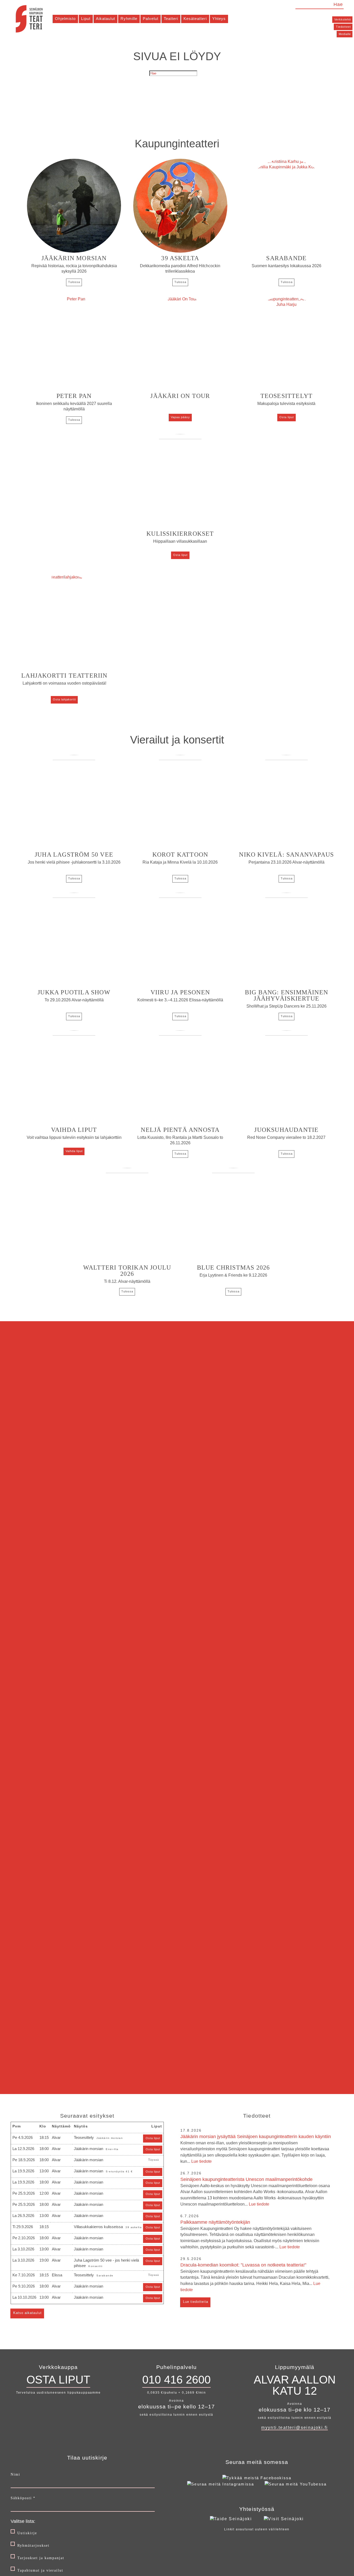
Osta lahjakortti (64, 699)
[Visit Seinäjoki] (284, 2519)
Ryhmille (129, 19)
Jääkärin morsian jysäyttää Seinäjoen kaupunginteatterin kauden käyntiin (256, 2149)
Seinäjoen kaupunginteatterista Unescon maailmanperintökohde (255, 2192)
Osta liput (287, 417)
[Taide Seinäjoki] (231, 2519)
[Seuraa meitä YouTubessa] (296, 2484)
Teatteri (171, 19)
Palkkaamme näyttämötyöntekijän (250, 2234)
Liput (86, 19)
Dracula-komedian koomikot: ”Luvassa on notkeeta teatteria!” (255, 2277)
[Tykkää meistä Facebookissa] (257, 2478)
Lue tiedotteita (196, 2302)
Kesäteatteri (195, 19)
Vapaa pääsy (180, 417)
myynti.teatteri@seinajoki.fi (295, 2427)
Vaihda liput (74, 1151)
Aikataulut (105, 19)
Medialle (345, 34)
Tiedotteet (343, 27)
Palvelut (151, 19)
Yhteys (219, 19)
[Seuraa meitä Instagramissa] (221, 2484)
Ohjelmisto (65, 19)
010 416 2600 (176, 2380)
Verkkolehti (343, 19)
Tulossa (74, 282)
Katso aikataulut (27, 2313)
